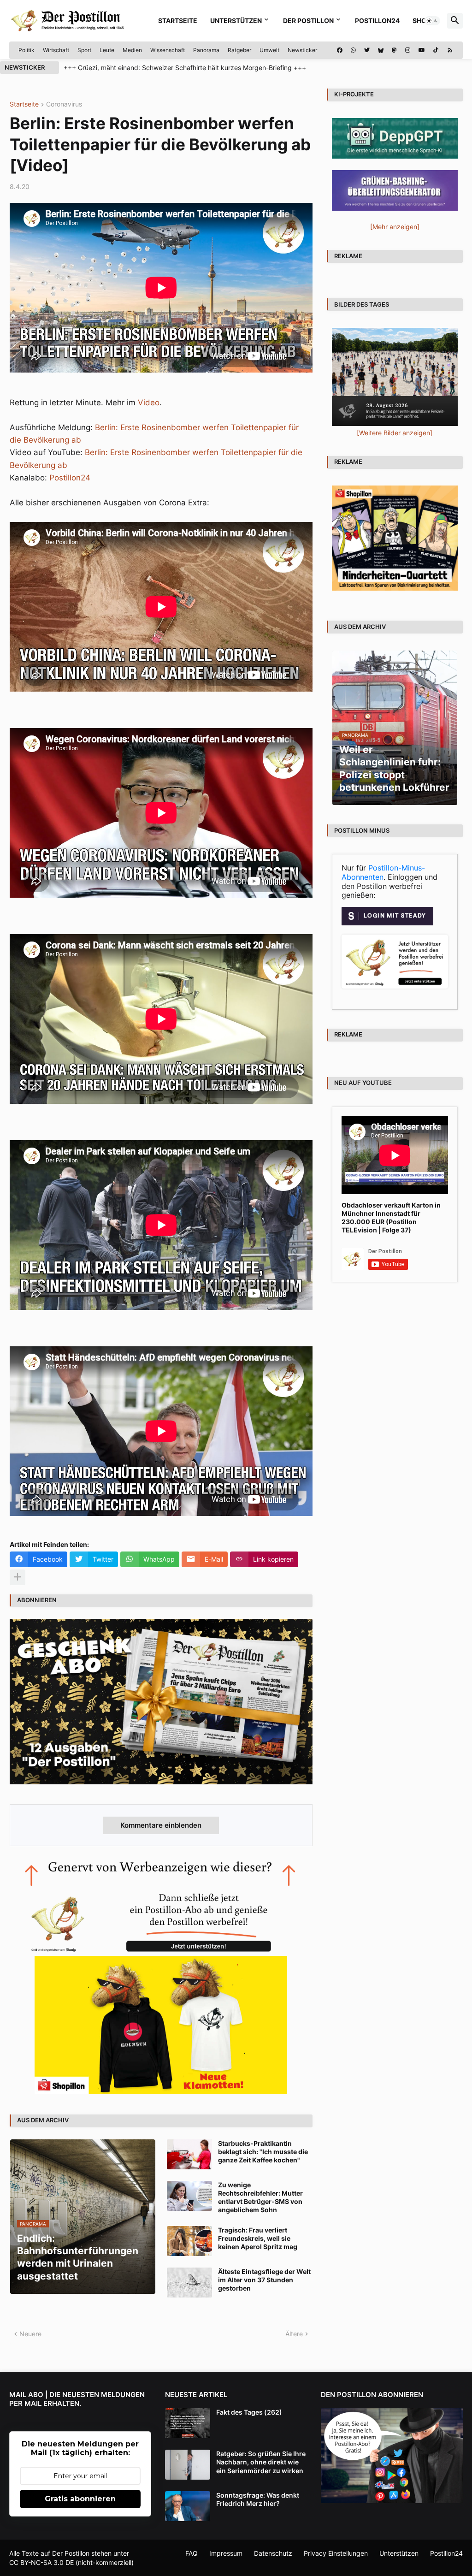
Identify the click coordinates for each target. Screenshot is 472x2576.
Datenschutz (273, 2553)
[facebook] (340, 50)
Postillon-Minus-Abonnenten (383, 872)
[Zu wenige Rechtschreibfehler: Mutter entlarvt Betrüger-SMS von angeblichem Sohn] (189, 2196)
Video (149, 403)
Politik (27, 50)
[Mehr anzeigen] (18, 1577)
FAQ (192, 2553)
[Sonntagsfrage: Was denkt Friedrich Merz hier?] (188, 2506)
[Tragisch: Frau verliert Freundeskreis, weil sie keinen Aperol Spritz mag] (189, 2241)
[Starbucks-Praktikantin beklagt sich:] (189, 2154)
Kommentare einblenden (161, 1825)
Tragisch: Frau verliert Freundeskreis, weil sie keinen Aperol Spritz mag (258, 2238)
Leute (107, 50)
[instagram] (408, 50)
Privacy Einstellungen (336, 2553)
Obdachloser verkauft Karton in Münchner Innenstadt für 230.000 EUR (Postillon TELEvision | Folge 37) (391, 1218)
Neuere (30, 2334)
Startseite (178, 21)
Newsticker (302, 50)
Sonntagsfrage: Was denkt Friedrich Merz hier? (258, 2499)
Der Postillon (308, 21)
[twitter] (367, 50)
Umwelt (269, 50)
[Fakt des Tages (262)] (188, 2423)
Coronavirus (64, 104)
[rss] (450, 50)
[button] (432, 21)
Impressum (226, 2553)
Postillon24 (377, 21)
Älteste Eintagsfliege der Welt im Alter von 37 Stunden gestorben (264, 2280)
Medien (132, 50)
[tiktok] (436, 50)
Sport (84, 50)
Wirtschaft (56, 50)
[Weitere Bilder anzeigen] (395, 433)
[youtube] (422, 50)
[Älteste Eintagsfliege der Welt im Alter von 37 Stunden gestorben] (189, 2283)
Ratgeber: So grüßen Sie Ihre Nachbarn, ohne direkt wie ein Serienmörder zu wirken (261, 2462)
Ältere (294, 2334)
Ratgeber (239, 50)
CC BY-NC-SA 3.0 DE (41, 2562)
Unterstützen (236, 21)
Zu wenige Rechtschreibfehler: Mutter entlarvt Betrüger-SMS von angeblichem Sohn (260, 2197)
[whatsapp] (353, 50)
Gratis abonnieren (80, 2499)
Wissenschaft (168, 50)
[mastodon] (394, 50)
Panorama (206, 50)
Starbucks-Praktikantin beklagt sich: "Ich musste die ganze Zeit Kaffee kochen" (263, 2152)
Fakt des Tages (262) (249, 2412)
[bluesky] (381, 50)
